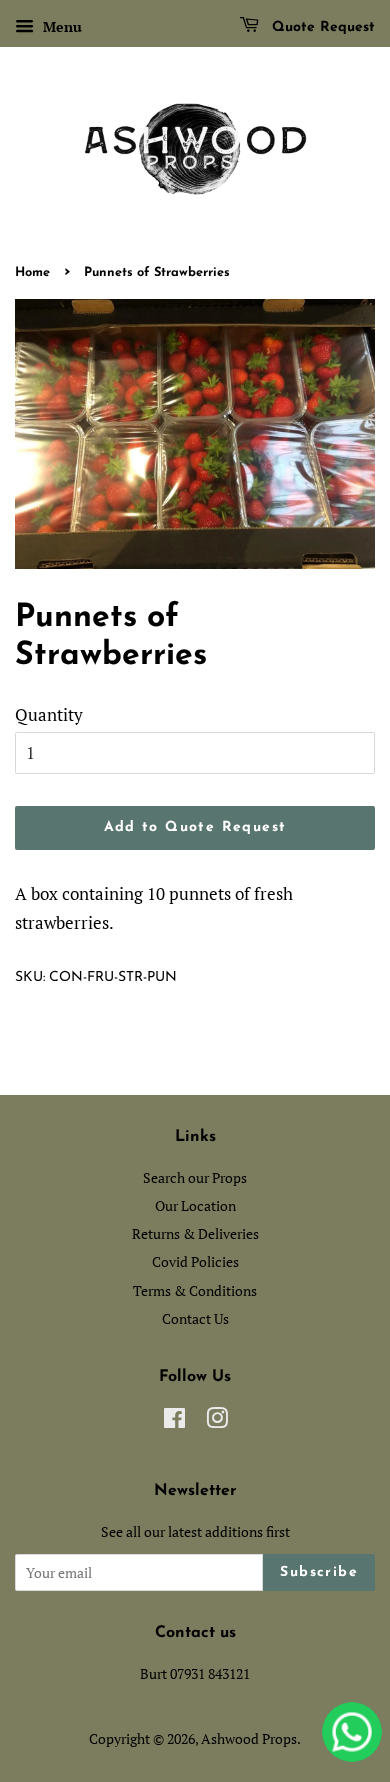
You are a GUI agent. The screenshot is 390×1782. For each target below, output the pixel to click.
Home (32, 272)
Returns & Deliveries (195, 1233)
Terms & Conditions (195, 1290)
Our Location (195, 1205)
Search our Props (195, 1177)
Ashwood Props (249, 1738)
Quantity (49, 714)
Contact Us (195, 1318)
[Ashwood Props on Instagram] (217, 1421)
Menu (60, 26)
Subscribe (319, 1572)
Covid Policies (195, 1261)
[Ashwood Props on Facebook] (174, 1421)
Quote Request (321, 27)
